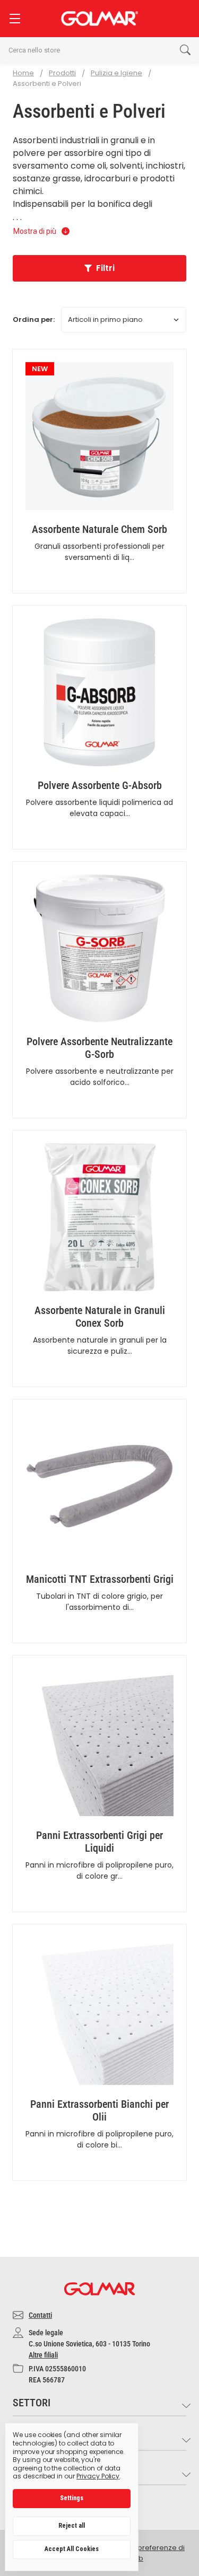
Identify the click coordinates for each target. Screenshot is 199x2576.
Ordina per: (34, 319)
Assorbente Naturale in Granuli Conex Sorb (100, 1317)
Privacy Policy (98, 2476)
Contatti (40, 2315)
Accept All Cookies (72, 2549)
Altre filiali (43, 2355)
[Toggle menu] (15, 18)
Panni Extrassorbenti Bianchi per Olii (99, 2110)
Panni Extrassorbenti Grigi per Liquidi (99, 1842)
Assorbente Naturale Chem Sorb (99, 529)
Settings (72, 2498)
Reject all (72, 2526)
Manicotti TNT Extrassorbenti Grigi (100, 1579)
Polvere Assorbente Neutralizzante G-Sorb (99, 1048)
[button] (99, 268)
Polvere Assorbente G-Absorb (100, 785)
